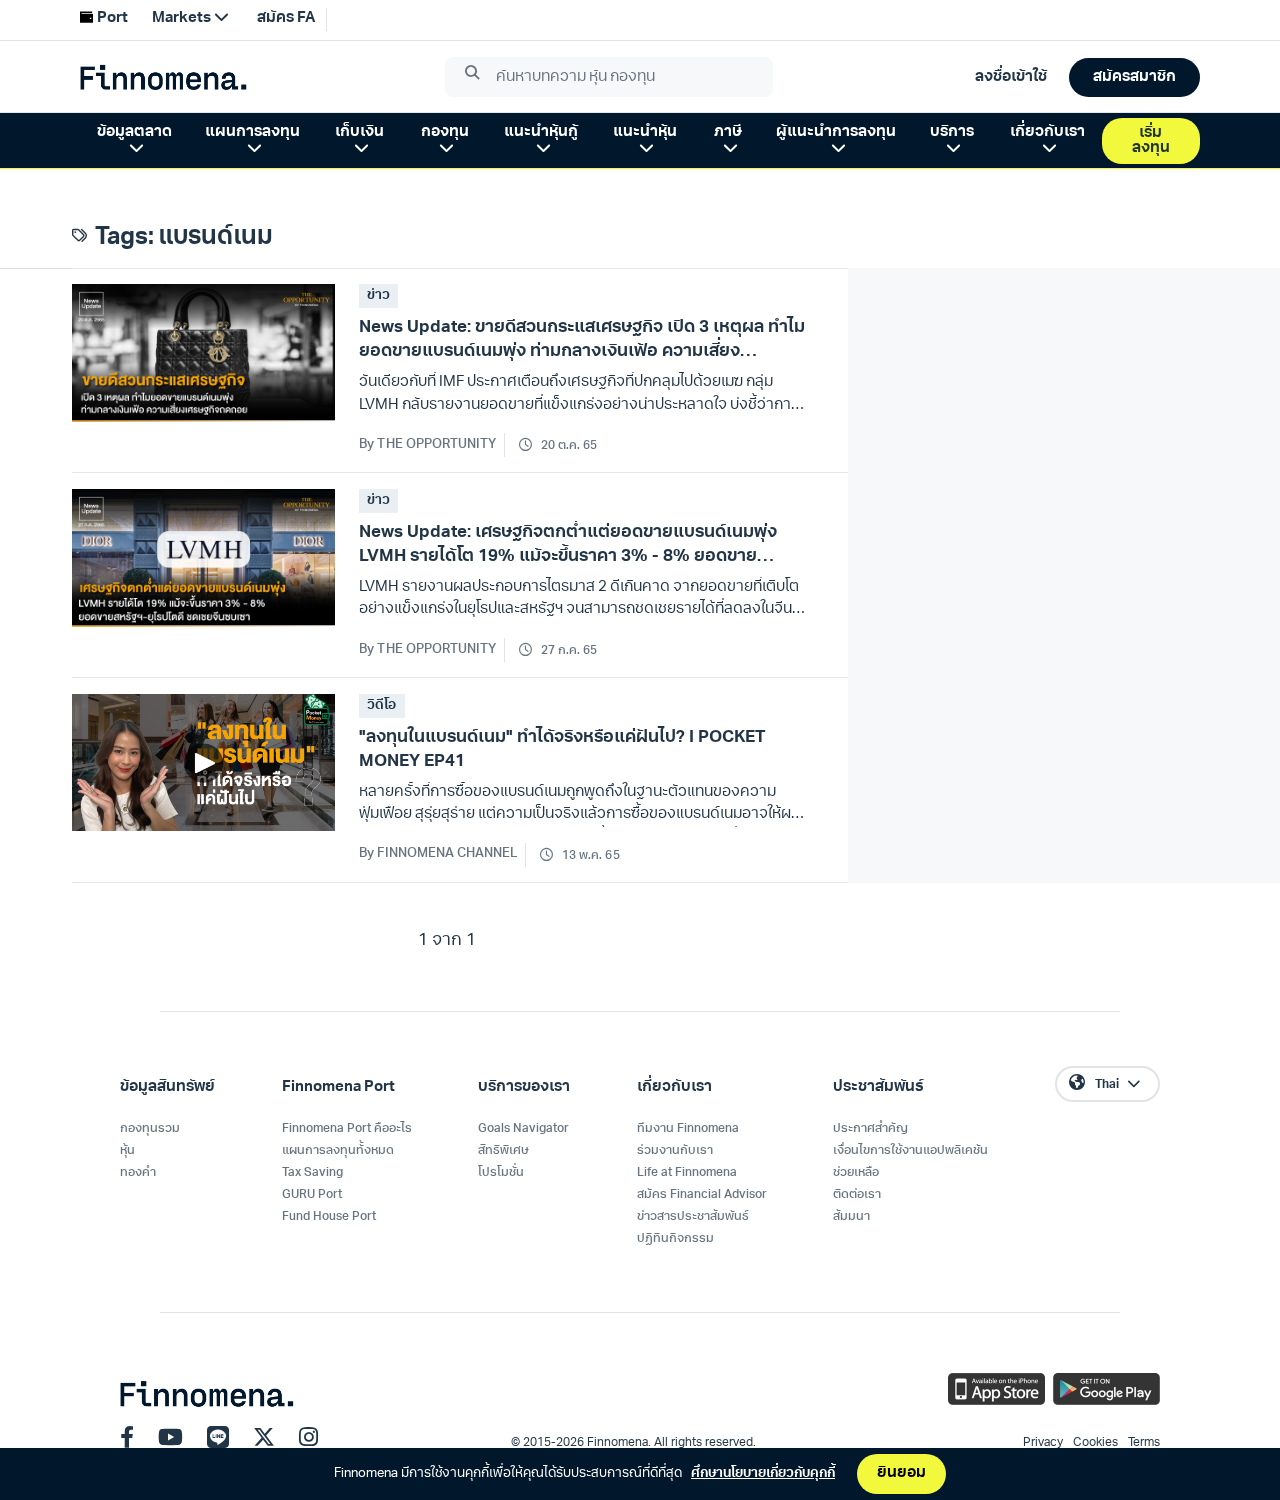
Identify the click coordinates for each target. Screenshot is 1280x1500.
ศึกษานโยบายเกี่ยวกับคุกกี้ (763, 1473)
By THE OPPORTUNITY (427, 444)
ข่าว (378, 295)
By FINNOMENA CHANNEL (438, 853)
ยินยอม (901, 1473)
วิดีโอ (381, 705)
